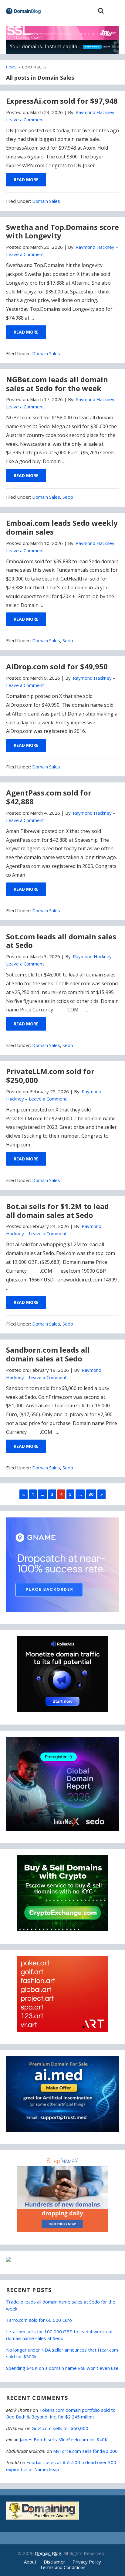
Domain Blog (48, 2553)
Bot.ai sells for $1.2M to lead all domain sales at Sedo (57, 1211)
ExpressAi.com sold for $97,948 (62, 101)
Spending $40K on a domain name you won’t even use (62, 2368)
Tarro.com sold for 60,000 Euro (39, 2320)
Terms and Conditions (63, 2567)
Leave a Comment (25, 120)
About (30, 2562)
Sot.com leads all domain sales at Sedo (61, 941)
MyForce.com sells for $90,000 (85, 2451)
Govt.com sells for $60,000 (60, 2428)
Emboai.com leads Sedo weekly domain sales (62, 527)
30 (91, 1494)
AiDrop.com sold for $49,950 (57, 666)
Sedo (68, 497)
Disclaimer (54, 2562)
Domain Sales (46, 201)
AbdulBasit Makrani (26, 2451)
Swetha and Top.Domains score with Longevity (62, 231)
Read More (26, 180)
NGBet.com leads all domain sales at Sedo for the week (57, 384)
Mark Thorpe (19, 2410)
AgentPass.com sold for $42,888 (49, 797)
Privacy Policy (87, 2562)
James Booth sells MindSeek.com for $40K (64, 2439)
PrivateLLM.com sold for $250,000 (50, 1076)
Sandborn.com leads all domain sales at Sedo (48, 1354)
